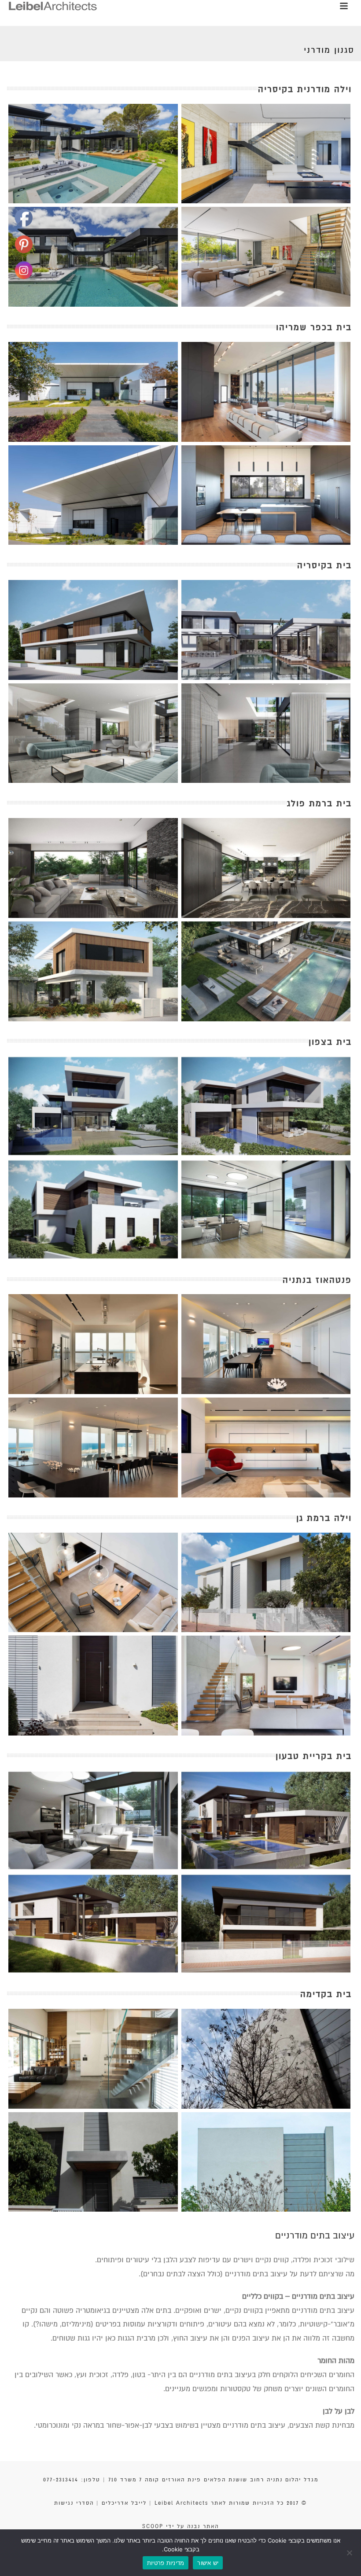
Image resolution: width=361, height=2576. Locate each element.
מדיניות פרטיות (166, 2563)
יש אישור (208, 2563)
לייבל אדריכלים (124, 2503)
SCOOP (153, 2526)
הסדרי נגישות (74, 2503)
